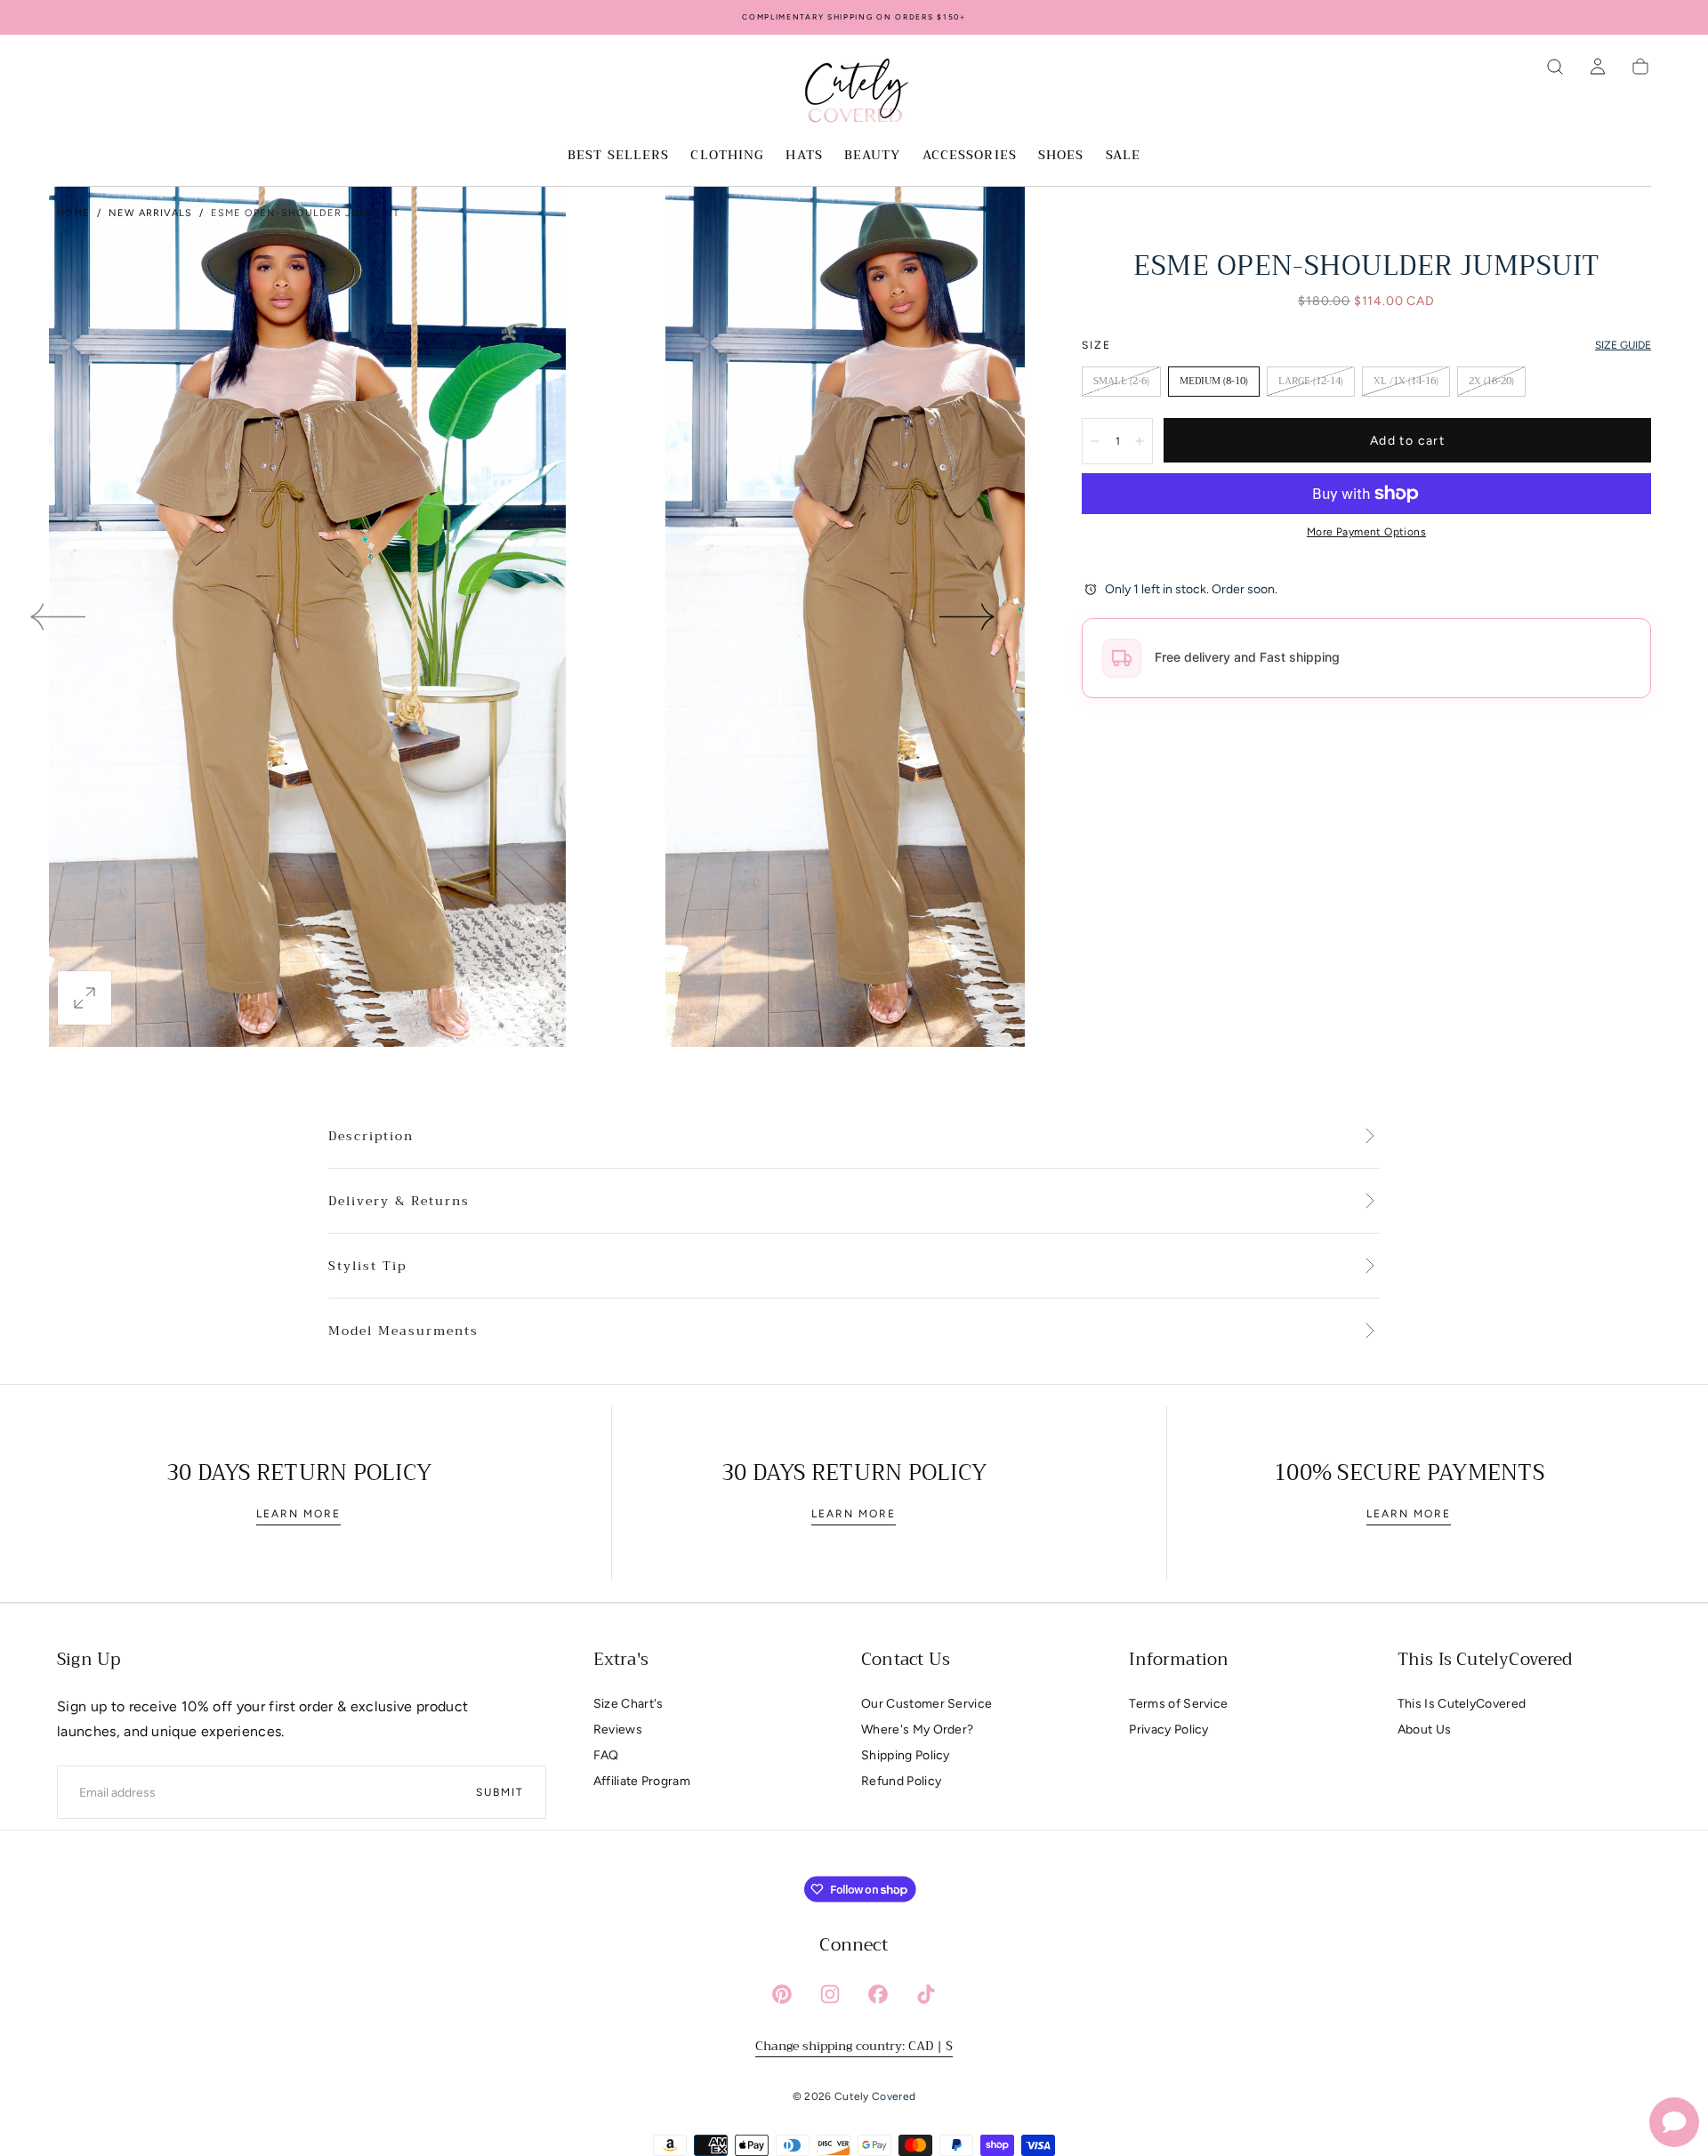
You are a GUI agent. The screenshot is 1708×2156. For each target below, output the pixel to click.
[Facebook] (878, 1994)
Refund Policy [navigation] (901, 1781)
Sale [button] (1123, 157)
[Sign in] (1598, 67)
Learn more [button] (298, 1514)
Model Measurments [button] (403, 1331)
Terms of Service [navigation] (1178, 1704)
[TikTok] (926, 1994)
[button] (1555, 67)
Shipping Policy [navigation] (906, 1755)
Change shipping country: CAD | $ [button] (854, 2046)
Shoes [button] (1061, 157)
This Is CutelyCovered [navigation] (1462, 1704)
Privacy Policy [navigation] (1168, 1730)
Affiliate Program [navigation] (642, 1781)
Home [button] (73, 213)
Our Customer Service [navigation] (927, 1704)
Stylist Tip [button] (367, 1267)
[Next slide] (968, 617)
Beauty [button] (873, 157)
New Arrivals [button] (150, 213)
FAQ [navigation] (606, 1755)
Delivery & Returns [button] (399, 1202)
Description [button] (371, 1137)
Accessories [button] (970, 157)
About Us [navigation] (1425, 1730)
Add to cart (1407, 441)
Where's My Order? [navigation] (917, 1730)
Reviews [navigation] (618, 1730)
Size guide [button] (1623, 345)
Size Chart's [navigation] (628, 1704)
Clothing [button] (727, 157)
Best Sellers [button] (618, 157)
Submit (500, 1792)
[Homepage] (854, 93)
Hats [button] (804, 157)
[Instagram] (830, 1994)
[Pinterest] (782, 1994)
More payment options (1366, 532)
